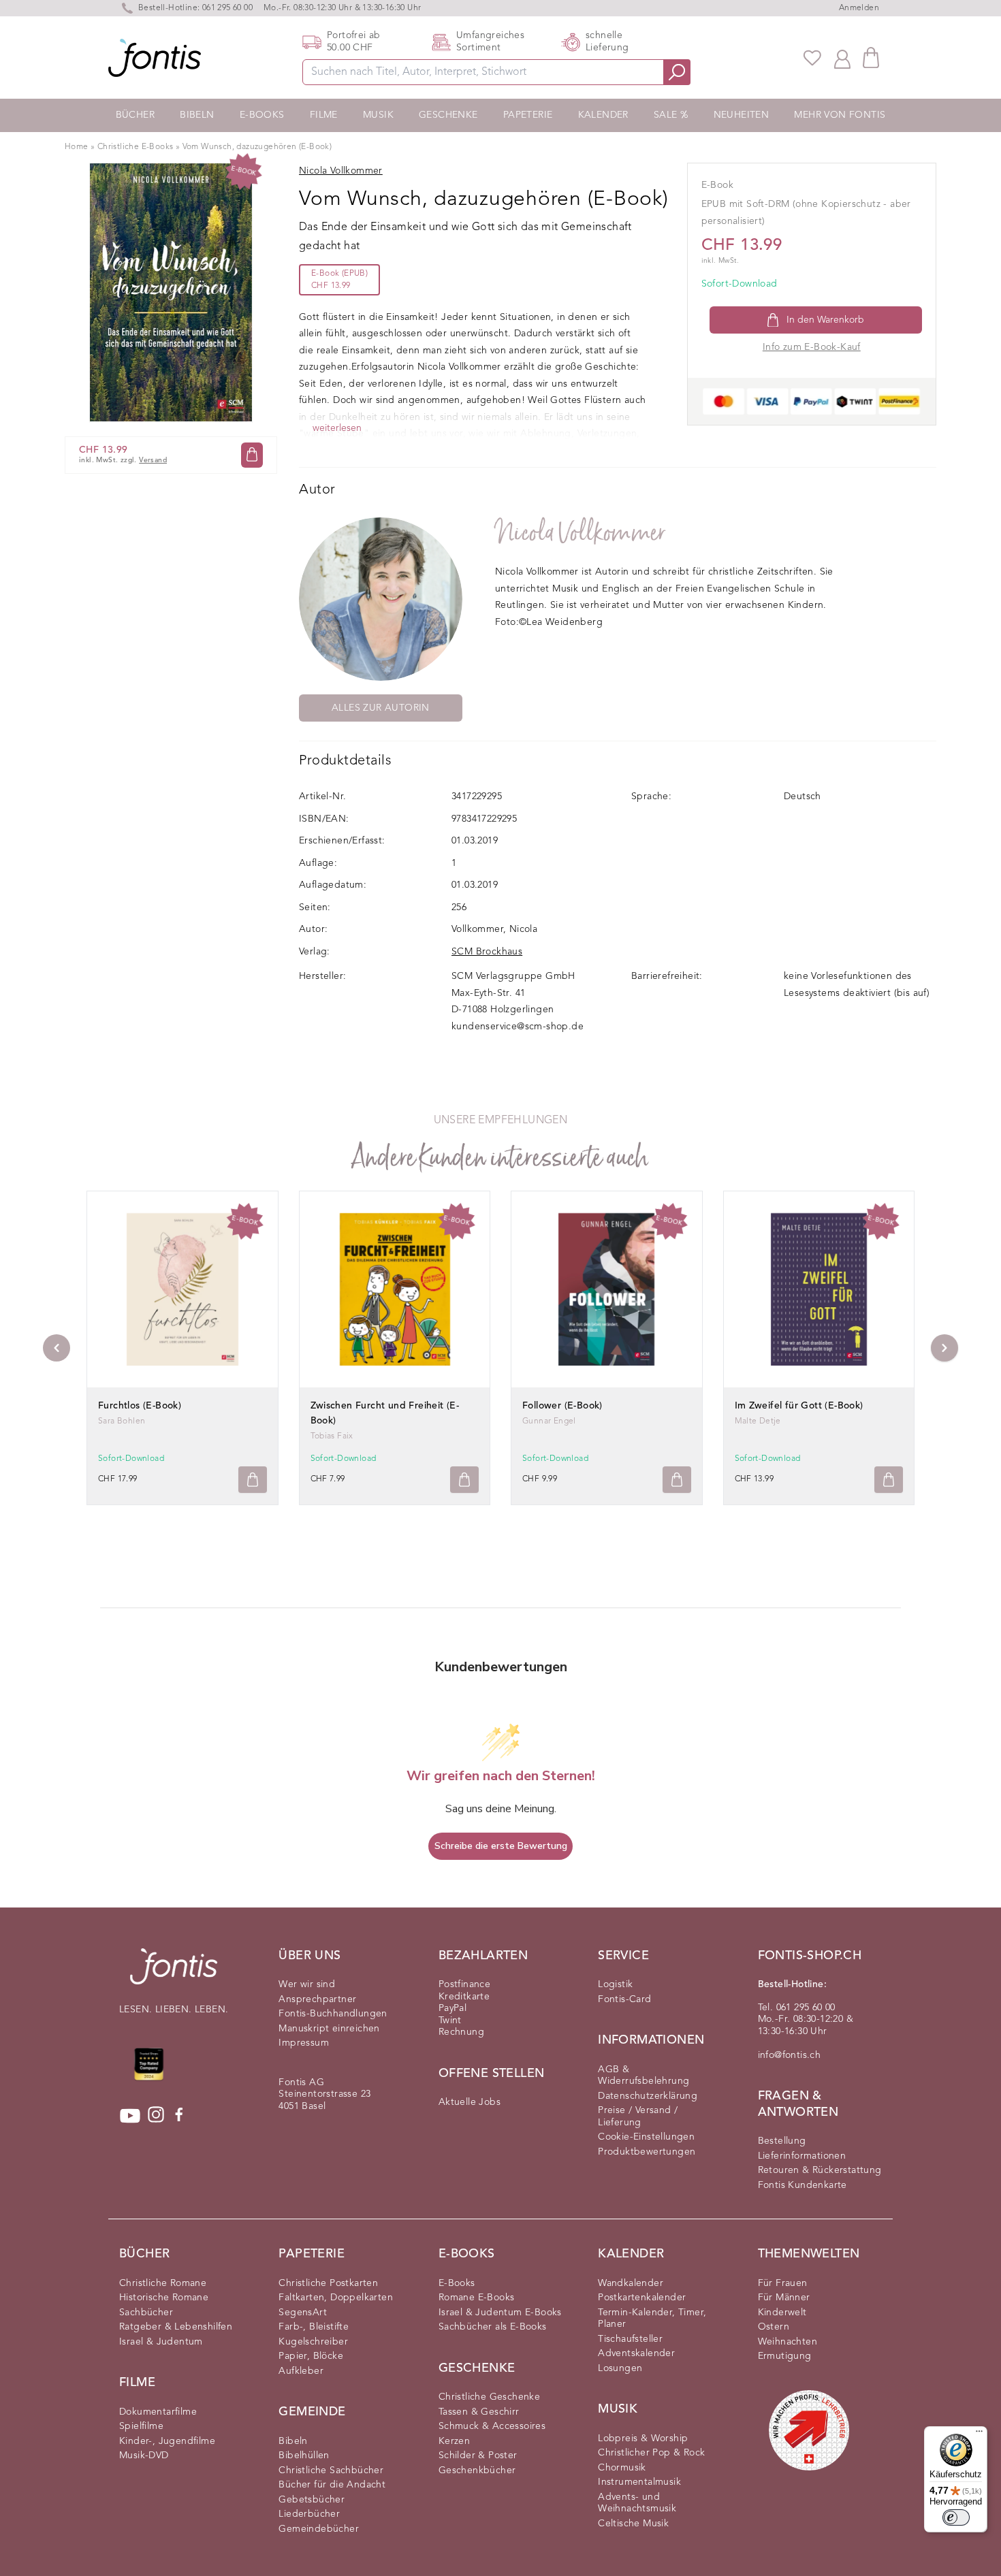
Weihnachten (788, 2342)
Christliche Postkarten (328, 2283)
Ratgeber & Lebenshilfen (176, 2327)
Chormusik (622, 2468)
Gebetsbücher (312, 2500)
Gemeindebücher (319, 2529)
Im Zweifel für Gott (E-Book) (799, 1406)
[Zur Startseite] (174, 1973)
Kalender (603, 115)
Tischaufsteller (630, 2339)
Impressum (304, 2043)
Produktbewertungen (647, 2152)
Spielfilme (141, 2426)
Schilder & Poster (478, 2456)
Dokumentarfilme (158, 2412)
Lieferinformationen (802, 2156)
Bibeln (197, 115)
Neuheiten (742, 115)
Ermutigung (785, 2356)
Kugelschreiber (313, 2342)
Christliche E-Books (136, 147)
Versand (153, 460)
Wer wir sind (307, 1984)
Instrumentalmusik (639, 2482)
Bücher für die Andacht (332, 2485)
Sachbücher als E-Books (493, 2327)
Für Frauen (783, 2283)
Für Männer (784, 2298)
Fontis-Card (624, 1999)
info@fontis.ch (790, 2055)
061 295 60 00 (227, 8)
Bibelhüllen (304, 2456)
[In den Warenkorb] (252, 454)
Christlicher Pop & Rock (651, 2453)
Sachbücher (146, 2313)
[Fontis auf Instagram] (156, 2116)
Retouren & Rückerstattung (820, 2170)
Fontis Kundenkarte (803, 2185)
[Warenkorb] (871, 58)
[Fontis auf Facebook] (179, 2116)
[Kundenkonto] (842, 58)
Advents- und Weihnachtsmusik (637, 2503)
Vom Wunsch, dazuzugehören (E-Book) (257, 147)
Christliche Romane (163, 2283)
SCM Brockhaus (487, 952)
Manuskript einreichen (329, 2029)
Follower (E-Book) (562, 1406)
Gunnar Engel (549, 1421)
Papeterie (528, 115)
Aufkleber (301, 2371)
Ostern (774, 2327)
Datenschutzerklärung (648, 2096)
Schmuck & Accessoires (492, 2426)
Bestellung (782, 2141)
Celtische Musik (633, 2524)
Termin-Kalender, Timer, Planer (652, 2319)
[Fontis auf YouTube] (130, 2116)
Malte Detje (758, 1421)
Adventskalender (636, 2353)
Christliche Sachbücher (331, 2470)
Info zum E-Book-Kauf (812, 347)
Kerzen (454, 2441)
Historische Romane (164, 2298)
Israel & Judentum (161, 2342)
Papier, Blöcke (311, 2356)
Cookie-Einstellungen (646, 2137)
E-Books (262, 115)
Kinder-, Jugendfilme (167, 2441)
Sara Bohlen (122, 1421)
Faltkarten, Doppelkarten (336, 2298)
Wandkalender (631, 2283)
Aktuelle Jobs (470, 2102)
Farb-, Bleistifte (314, 2327)
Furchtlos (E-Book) (140, 1406)
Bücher (135, 115)
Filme (324, 115)
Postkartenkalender (642, 2298)
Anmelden (859, 8)
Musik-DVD (144, 2456)
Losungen (620, 2368)
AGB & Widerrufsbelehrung (643, 2076)
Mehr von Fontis (840, 115)
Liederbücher (309, 2514)
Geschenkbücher (477, 2470)
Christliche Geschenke (489, 2397)
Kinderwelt (782, 2313)
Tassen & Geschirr (479, 2412)
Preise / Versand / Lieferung (638, 2116)
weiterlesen (337, 428)
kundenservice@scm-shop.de (518, 1027)
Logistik (615, 1984)
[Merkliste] (812, 58)
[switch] (956, 2517)
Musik (378, 115)
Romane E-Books (477, 2298)
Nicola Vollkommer (581, 533)
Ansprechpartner (317, 1999)
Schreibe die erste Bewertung (501, 1846)
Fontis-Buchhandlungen (333, 2014)
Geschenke (448, 115)
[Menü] (979, 2434)
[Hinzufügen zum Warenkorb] (253, 1480)
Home (77, 147)
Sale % (671, 115)
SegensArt (303, 2313)
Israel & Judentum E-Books (500, 2313)
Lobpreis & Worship (643, 2438)
